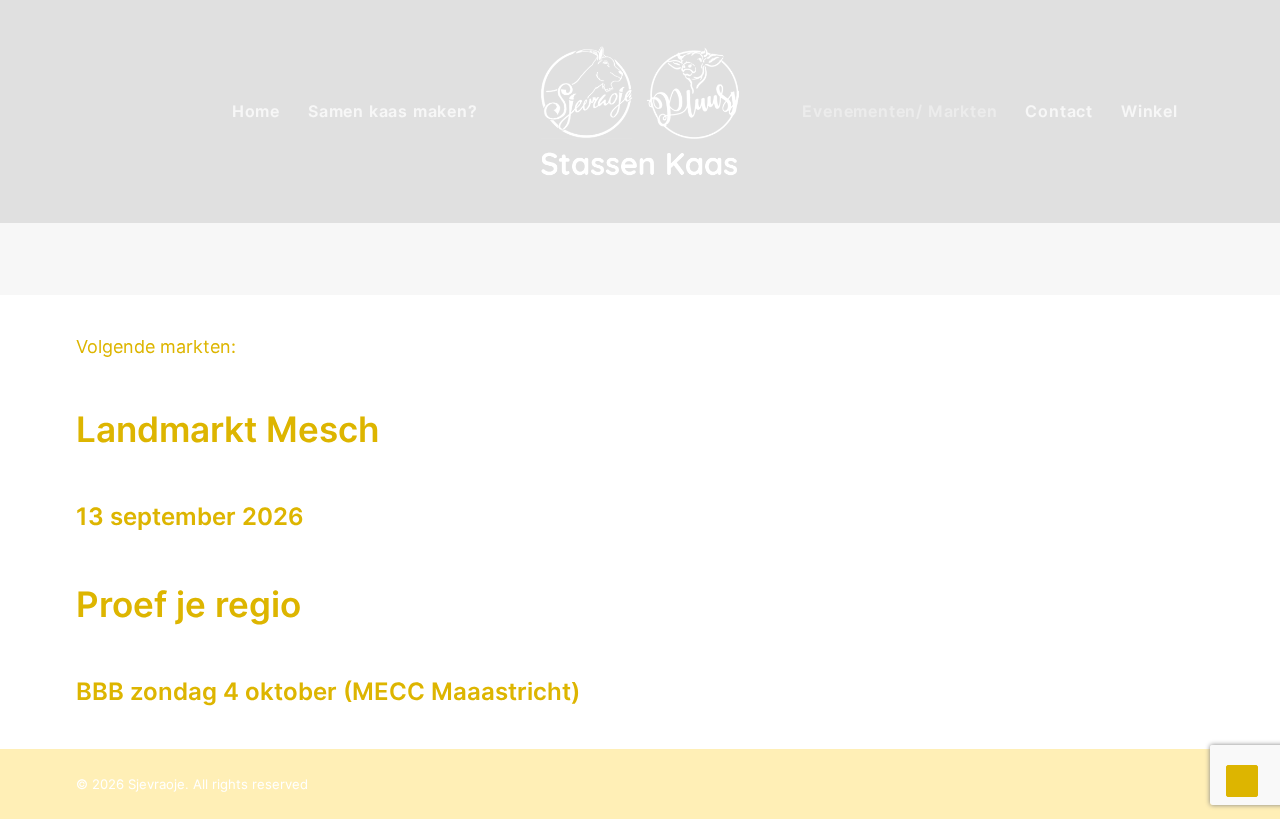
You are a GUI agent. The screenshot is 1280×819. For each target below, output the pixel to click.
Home (256, 111)
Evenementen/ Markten (899, 111)
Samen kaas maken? (393, 111)
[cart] (1236, 111)
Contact (1059, 111)
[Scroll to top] (1242, 779)
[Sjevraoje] (640, 111)
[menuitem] (256, 111)
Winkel (1149, 111)
